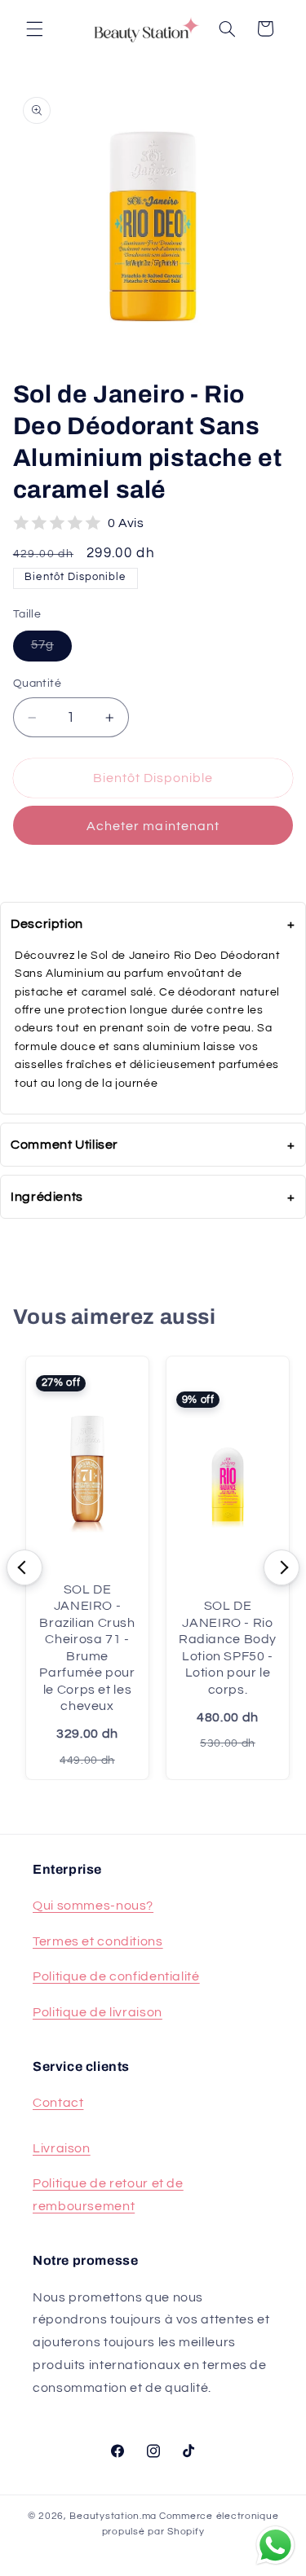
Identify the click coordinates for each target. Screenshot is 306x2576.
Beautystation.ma (113, 2516)
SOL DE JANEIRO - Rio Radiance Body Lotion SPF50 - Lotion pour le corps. (228, 1647)
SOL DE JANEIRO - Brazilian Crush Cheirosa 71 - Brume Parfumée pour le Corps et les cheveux (87, 1648)
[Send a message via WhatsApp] (275, 2545)
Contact (58, 2103)
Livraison (62, 2148)
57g (51, 644)
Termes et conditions (98, 1941)
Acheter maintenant (153, 826)
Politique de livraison (98, 2012)
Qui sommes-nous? (93, 1906)
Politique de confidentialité (116, 1976)
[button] (34, 29)
